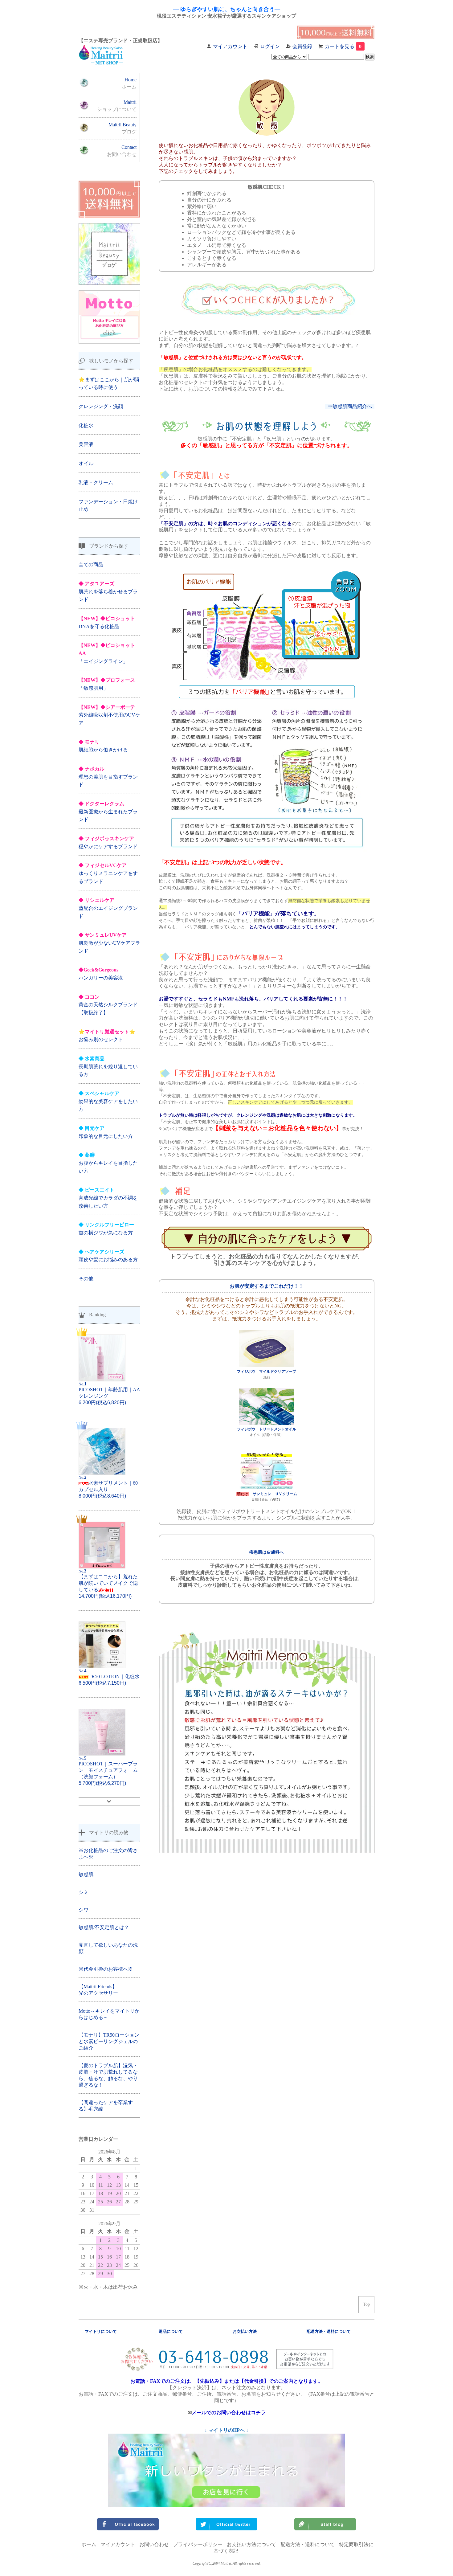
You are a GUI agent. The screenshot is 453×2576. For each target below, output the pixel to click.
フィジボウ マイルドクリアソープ (267, 1372)
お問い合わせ (154, 2544)
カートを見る (343, 46)
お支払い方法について (251, 2544)
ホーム (89, 2544)
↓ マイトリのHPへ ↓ (226, 2430)
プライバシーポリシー (198, 2544)
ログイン (270, 46)
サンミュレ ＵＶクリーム (275, 1494)
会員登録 (302, 46)
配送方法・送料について (308, 2544)
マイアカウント (230, 46)
